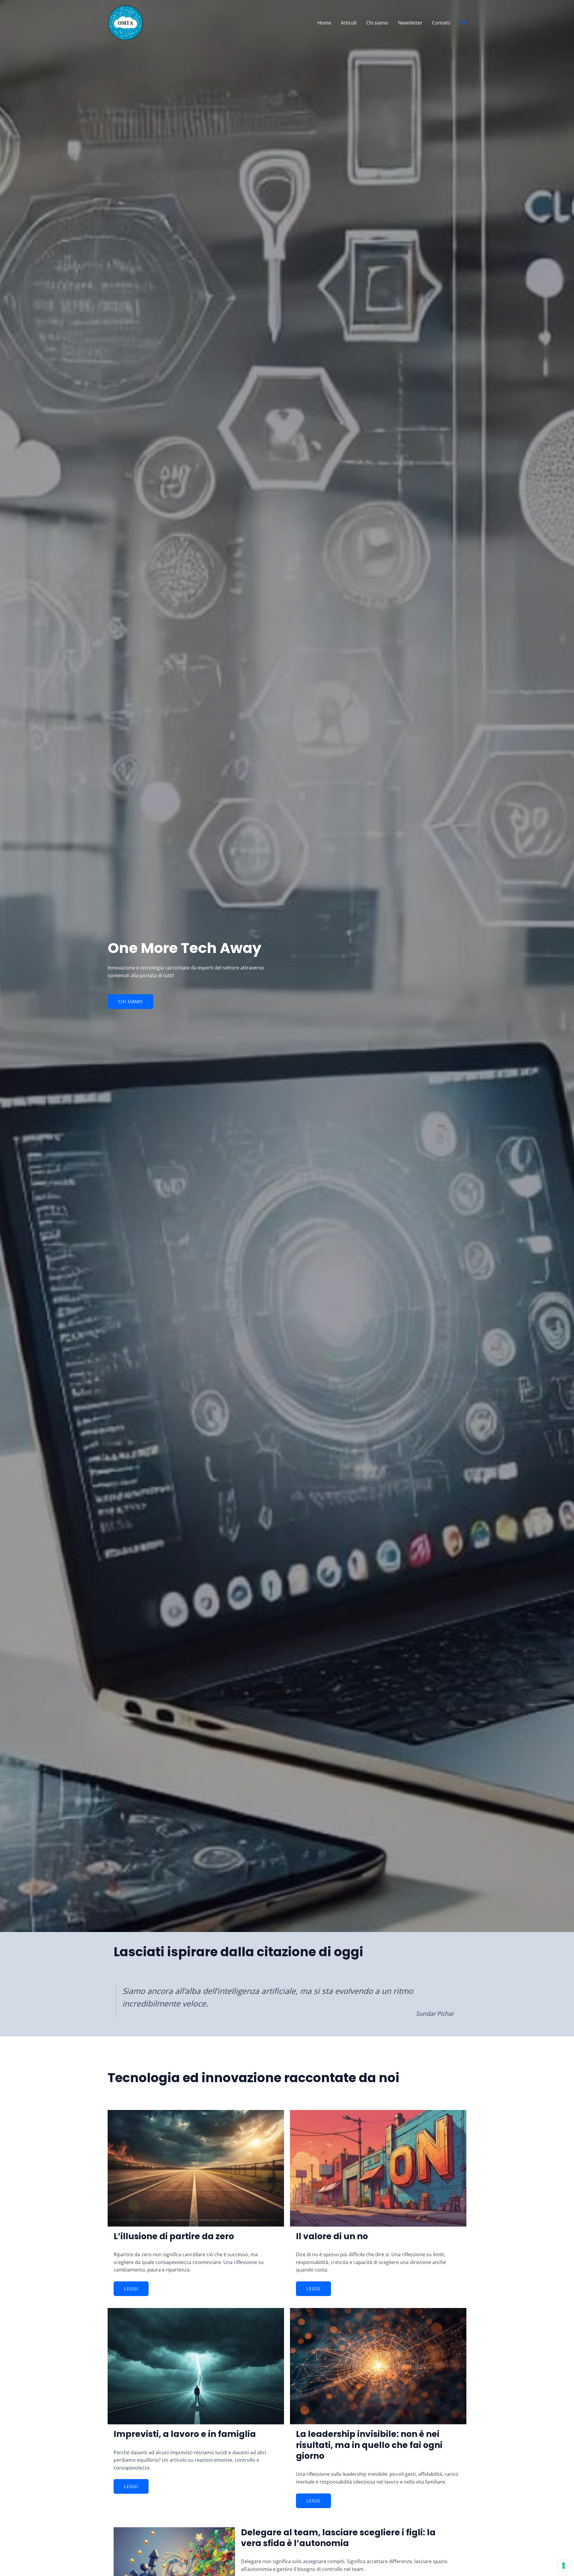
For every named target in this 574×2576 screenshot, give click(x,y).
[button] (464, 23)
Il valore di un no (332, 2236)
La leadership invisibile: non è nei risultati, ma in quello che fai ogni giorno (369, 2445)
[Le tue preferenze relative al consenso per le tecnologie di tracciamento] (564, 2566)
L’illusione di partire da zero (174, 2236)
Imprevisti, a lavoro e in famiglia (185, 2434)
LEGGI (131, 2289)
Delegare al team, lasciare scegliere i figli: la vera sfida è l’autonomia (338, 2538)
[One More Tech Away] (126, 22)
